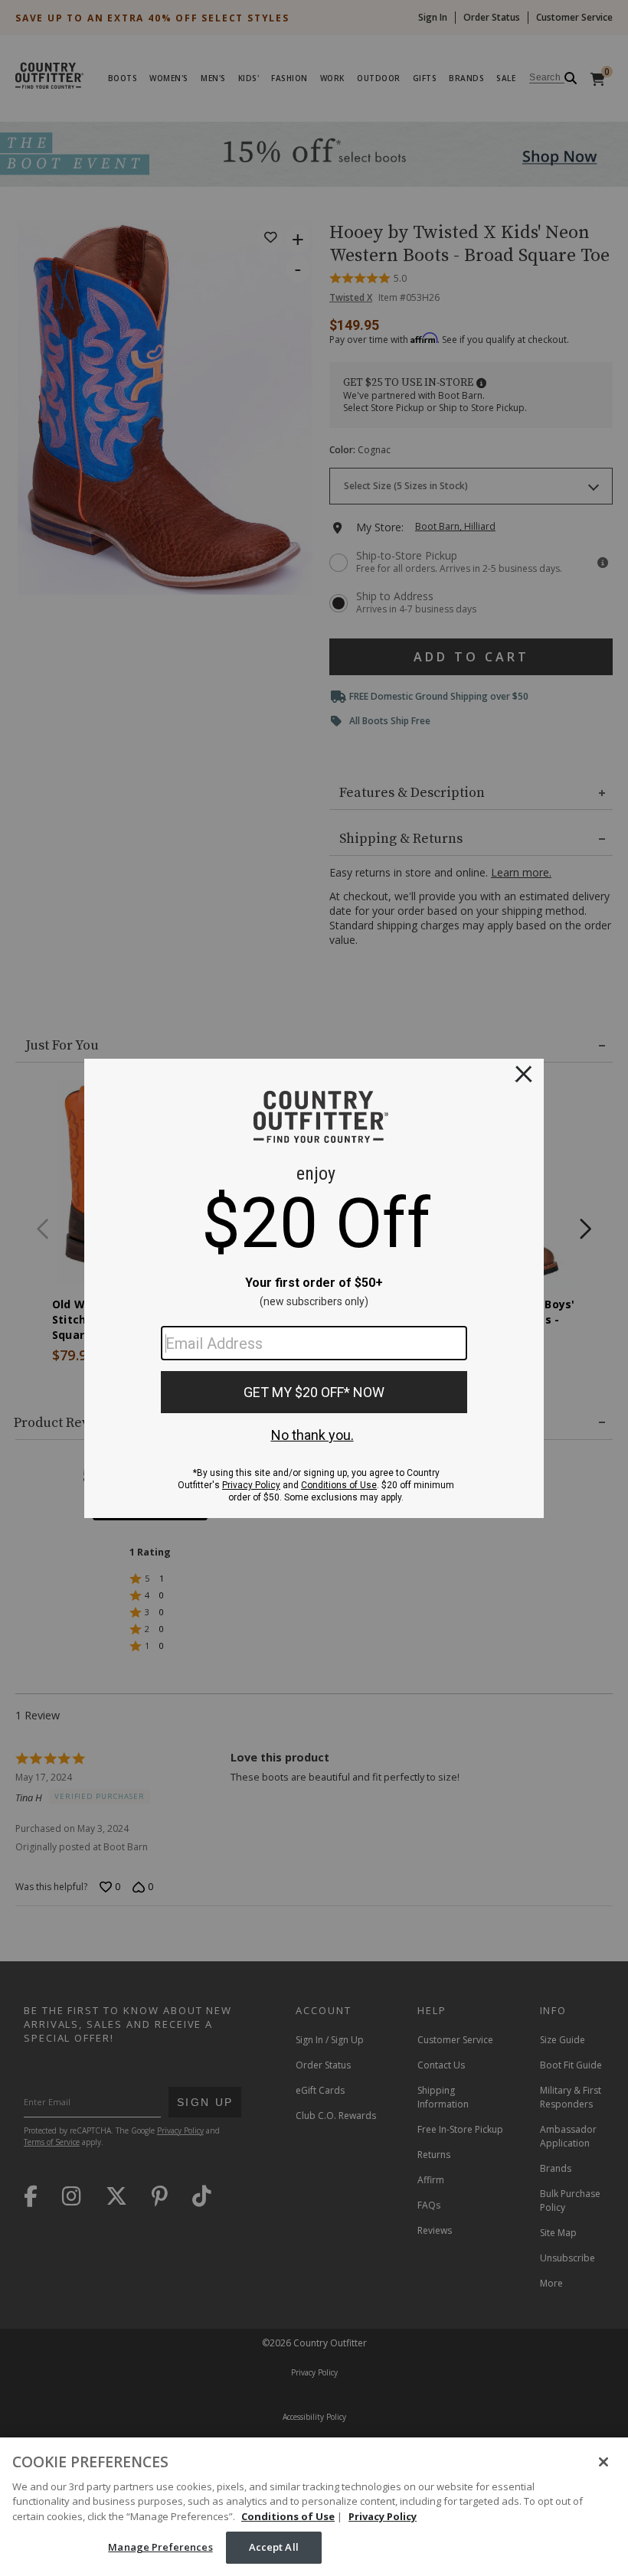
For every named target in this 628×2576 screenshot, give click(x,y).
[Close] (603, 2462)
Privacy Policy (383, 2516)
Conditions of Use (288, 2516)
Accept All (274, 2547)
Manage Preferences (160, 2547)
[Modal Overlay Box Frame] (314, 1288)
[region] (314, 2507)
